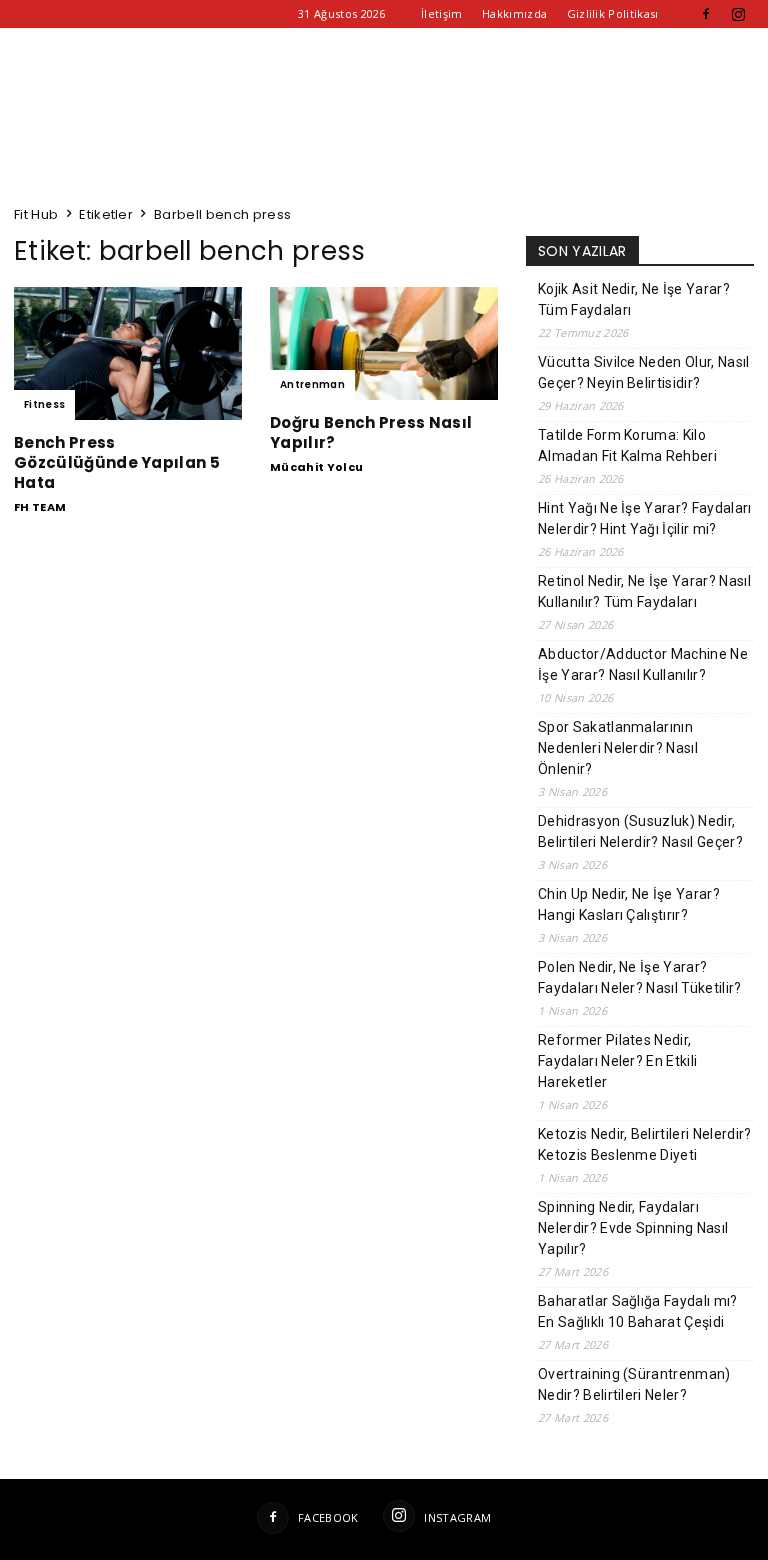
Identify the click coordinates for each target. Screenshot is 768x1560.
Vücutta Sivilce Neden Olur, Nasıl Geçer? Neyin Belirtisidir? (644, 372)
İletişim (442, 13)
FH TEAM (40, 507)
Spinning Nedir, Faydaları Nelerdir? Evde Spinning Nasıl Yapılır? (633, 1228)
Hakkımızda (514, 13)
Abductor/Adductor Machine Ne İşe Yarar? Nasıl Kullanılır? (643, 664)
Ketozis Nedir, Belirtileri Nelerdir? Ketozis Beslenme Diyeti (645, 1144)
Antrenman (312, 384)
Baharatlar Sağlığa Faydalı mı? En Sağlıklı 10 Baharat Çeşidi (638, 1311)
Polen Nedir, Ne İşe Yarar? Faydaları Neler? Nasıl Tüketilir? (640, 977)
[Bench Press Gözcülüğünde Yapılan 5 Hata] (128, 353)
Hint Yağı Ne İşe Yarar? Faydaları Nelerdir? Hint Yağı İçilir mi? (645, 518)
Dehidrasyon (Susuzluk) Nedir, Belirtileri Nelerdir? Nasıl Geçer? (640, 831)
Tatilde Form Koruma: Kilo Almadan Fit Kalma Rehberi (627, 445)
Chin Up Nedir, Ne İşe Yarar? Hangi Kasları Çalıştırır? (629, 904)
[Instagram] (739, 14)
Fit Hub (36, 214)
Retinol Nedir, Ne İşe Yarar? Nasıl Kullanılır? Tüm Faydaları (644, 591)
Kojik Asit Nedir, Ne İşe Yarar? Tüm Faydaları (634, 299)
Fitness (44, 404)
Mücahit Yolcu (316, 467)
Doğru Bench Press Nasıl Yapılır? (371, 432)
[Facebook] (706, 14)
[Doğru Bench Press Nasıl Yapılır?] (384, 343)
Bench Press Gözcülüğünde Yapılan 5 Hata (117, 462)
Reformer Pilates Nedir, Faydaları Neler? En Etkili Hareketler (617, 1061)
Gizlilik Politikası (613, 13)
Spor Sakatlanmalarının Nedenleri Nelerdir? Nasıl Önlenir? (618, 748)
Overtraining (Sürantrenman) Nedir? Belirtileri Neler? (634, 1384)
